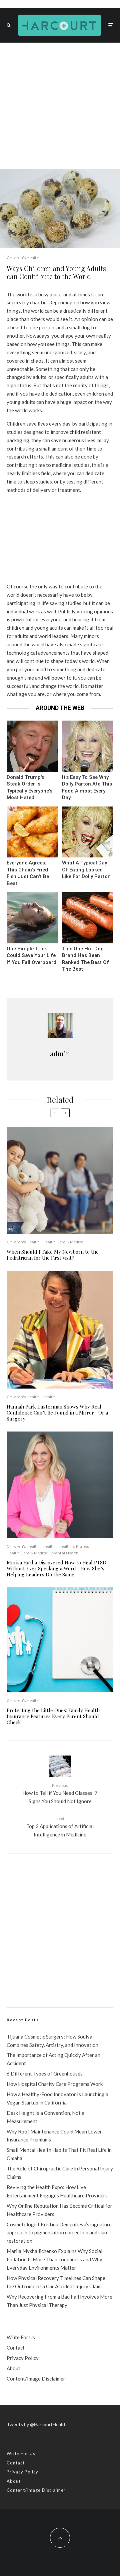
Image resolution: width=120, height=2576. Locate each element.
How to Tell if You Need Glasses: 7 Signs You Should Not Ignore (60, 1793)
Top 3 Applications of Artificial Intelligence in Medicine (60, 1827)
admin (60, 1053)
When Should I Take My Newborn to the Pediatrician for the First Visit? (53, 1255)
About (13, 2368)
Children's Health (23, 258)
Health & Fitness (74, 1546)
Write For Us (21, 2337)
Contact (16, 2348)
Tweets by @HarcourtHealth (37, 2424)
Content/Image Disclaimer (36, 2379)
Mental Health (65, 1553)
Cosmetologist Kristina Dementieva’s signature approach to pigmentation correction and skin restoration (59, 2233)
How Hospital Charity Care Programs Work (55, 2084)
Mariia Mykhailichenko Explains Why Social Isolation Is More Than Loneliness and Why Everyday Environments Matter (54, 2259)
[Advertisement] (60, 106)
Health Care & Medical (63, 1242)
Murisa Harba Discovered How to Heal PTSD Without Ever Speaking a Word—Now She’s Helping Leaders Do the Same (56, 1568)
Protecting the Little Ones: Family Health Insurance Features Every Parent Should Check (53, 1716)
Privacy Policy (23, 2358)
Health (49, 1397)
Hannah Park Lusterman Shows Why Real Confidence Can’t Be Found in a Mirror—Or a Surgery (57, 1413)
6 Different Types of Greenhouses (45, 2074)
